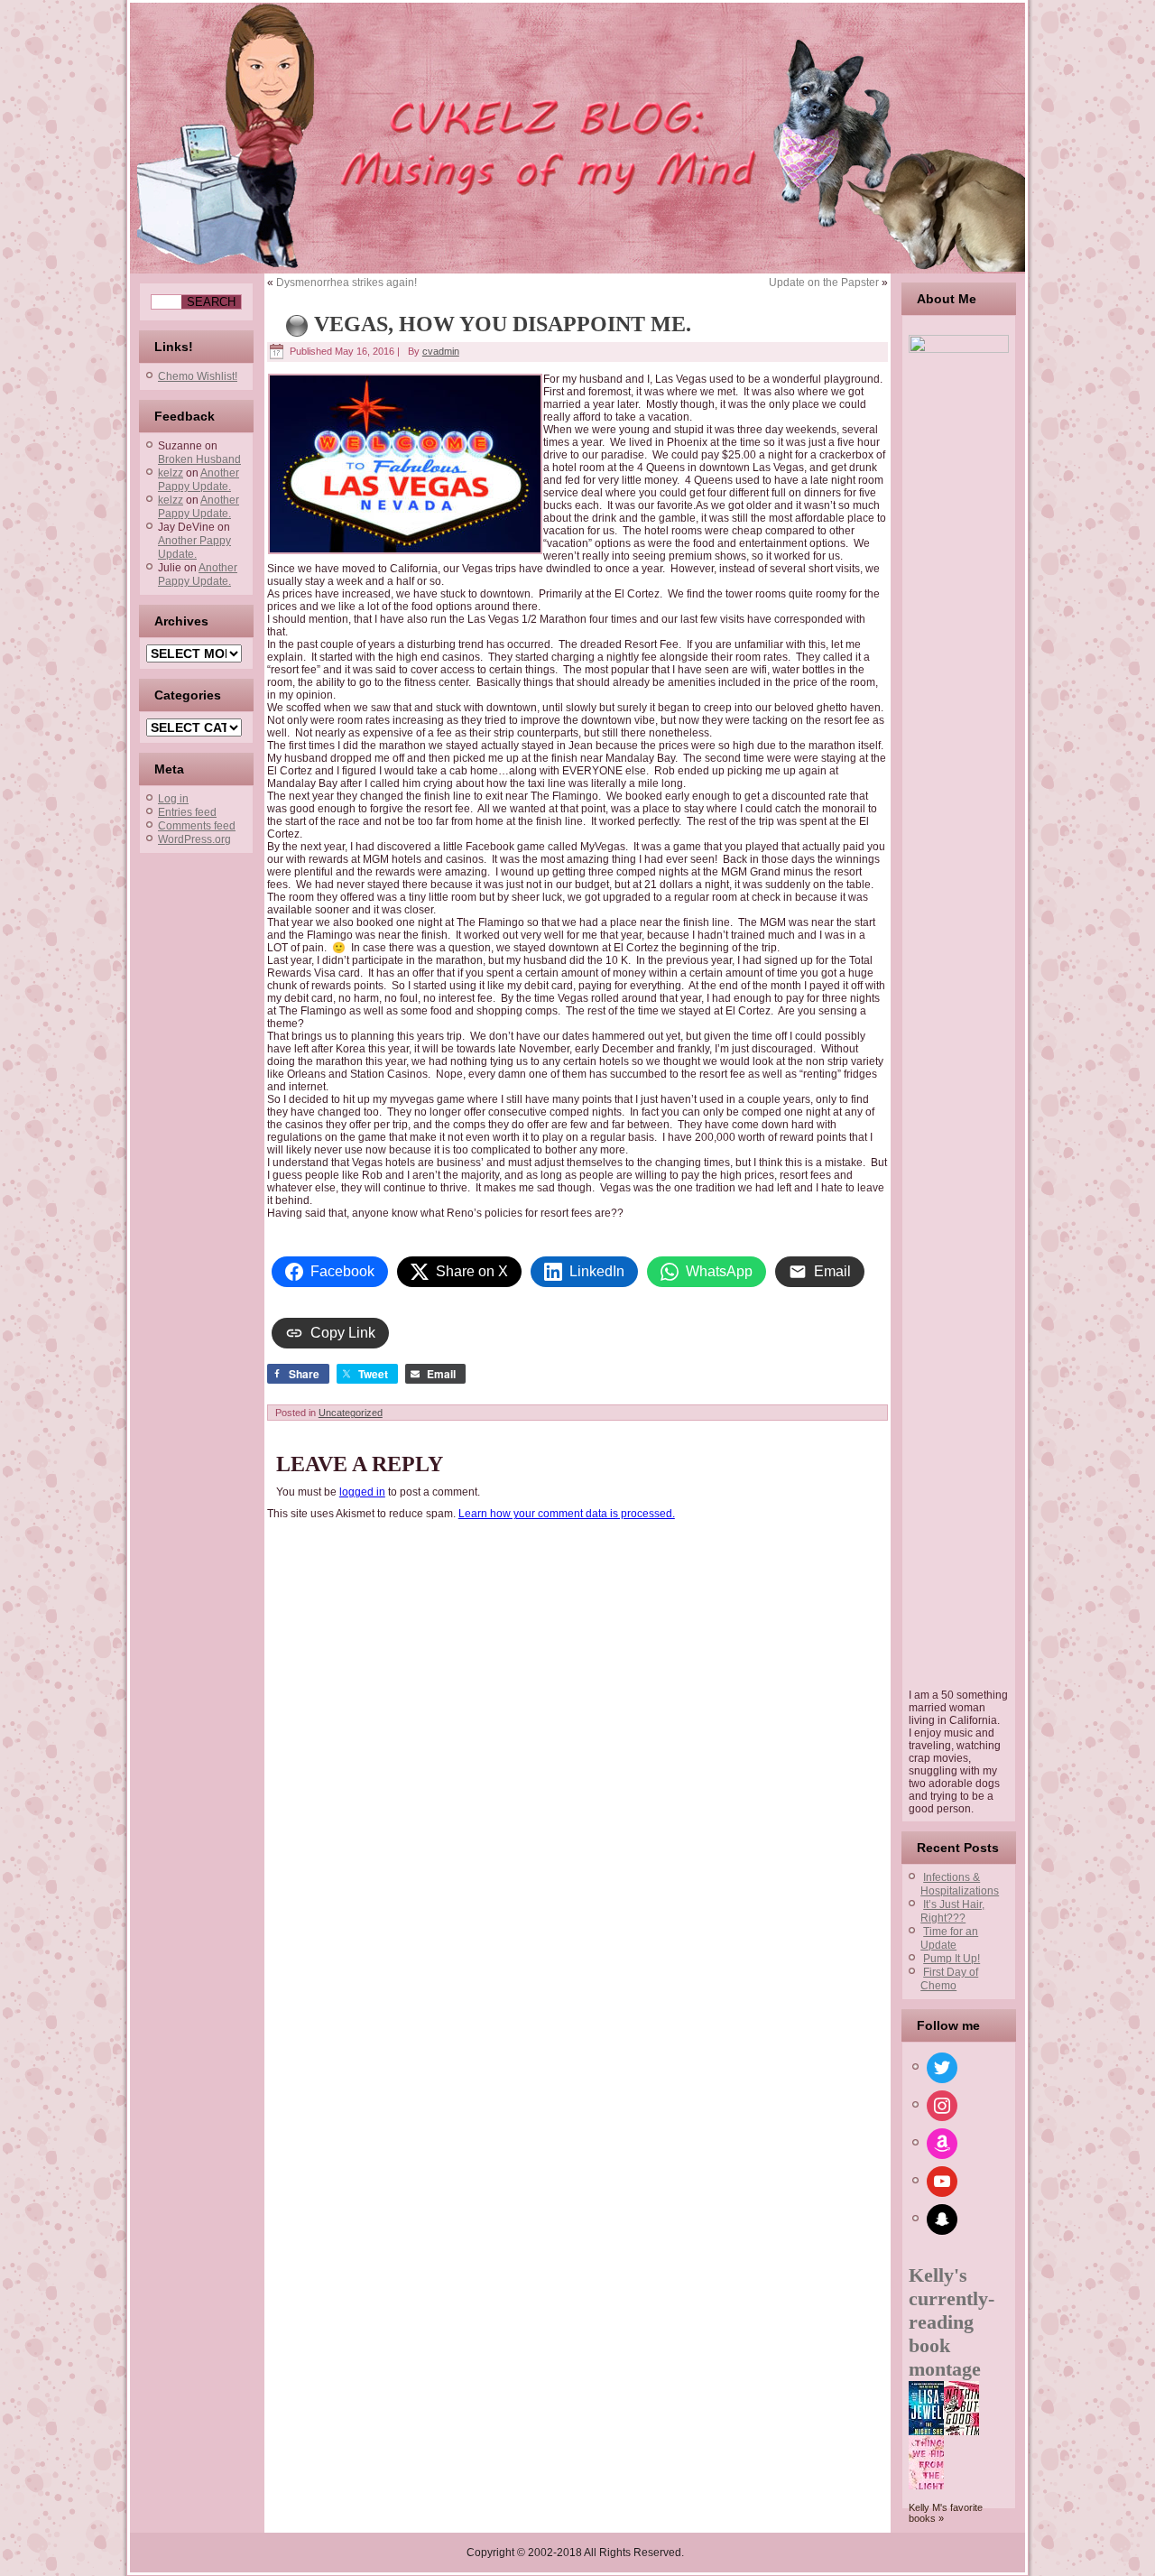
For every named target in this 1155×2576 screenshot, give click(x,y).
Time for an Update (949, 1938)
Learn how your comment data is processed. (567, 1514)
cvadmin (441, 351)
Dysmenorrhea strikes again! (346, 283)
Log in (173, 799)
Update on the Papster (824, 283)
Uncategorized (351, 1413)
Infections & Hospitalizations (960, 1884)
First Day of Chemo (949, 1979)
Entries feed (187, 812)
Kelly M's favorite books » (946, 2513)
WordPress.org (194, 839)
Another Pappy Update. (199, 480)
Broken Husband (199, 459)
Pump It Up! (952, 1959)
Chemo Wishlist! (198, 376)
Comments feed (197, 826)
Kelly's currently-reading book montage (952, 2322)
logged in (362, 1492)
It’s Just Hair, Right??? (952, 1911)
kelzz (171, 473)
